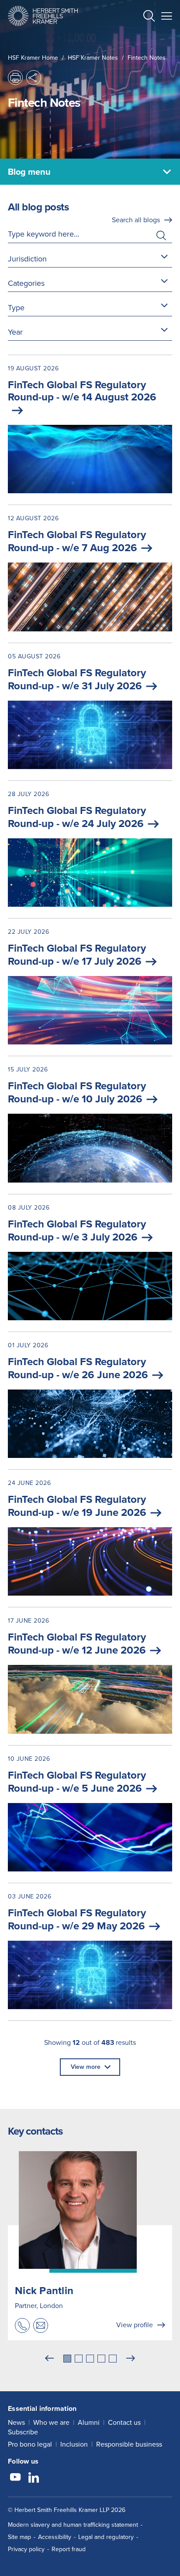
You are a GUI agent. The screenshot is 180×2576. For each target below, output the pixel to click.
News (16, 2422)
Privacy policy (26, 2549)
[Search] (142, 37)
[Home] (43, 16)
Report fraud (69, 2549)
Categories (26, 283)
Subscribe (23, 2432)
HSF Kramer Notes (93, 58)
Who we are (51, 2422)
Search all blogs (136, 220)
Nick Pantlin (44, 2291)
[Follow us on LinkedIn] (34, 2478)
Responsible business (129, 2444)
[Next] (131, 2359)
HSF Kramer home (33, 58)
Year (15, 332)
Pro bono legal (30, 2444)
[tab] (67, 2359)
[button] (149, 17)
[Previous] (49, 2359)
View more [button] (86, 2067)
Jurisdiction (27, 259)
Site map (19, 2537)
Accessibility (55, 2537)
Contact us (124, 2422)
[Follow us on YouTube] (15, 2478)
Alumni (89, 2422)
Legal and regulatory (106, 2537)
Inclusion (74, 2444)
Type (16, 308)
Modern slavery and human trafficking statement (73, 2525)
